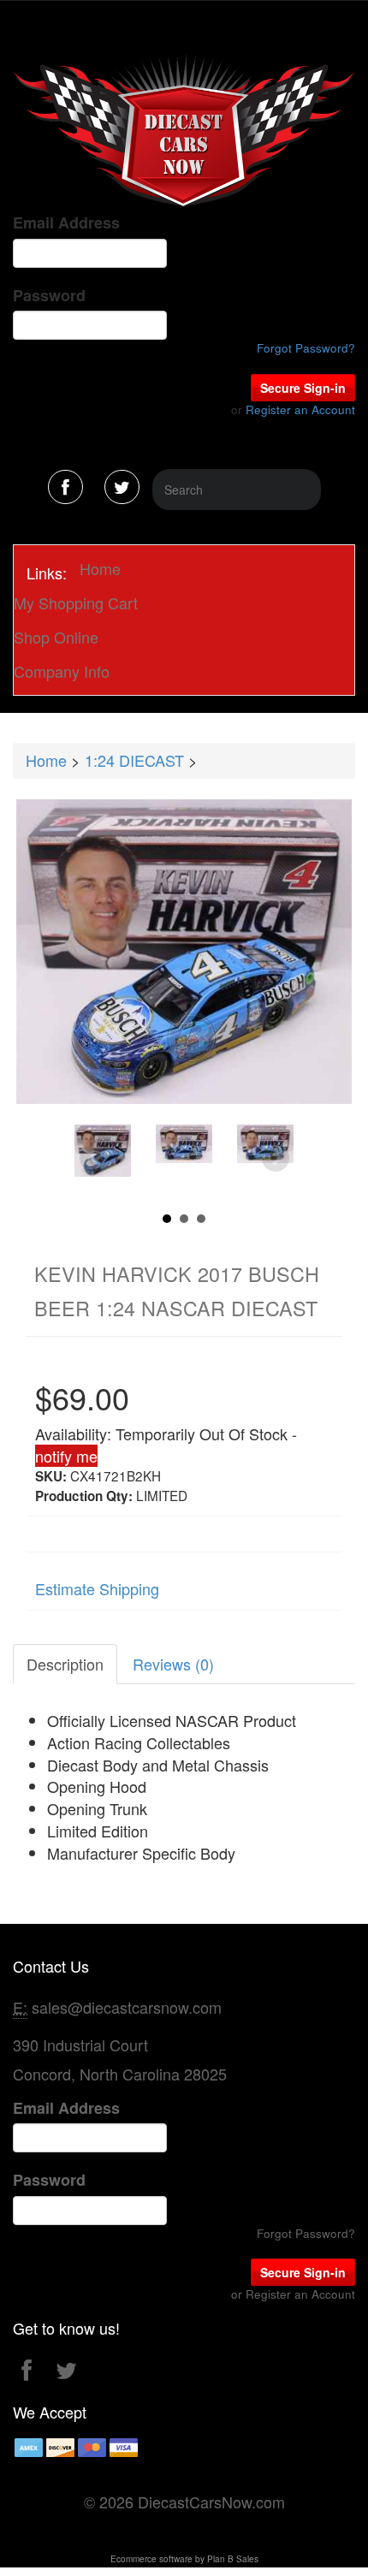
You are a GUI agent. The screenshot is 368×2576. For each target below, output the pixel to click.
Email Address (66, 223)
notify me (66, 1456)
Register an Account (300, 410)
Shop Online (56, 637)
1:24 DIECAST (134, 760)
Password (49, 296)
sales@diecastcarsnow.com (127, 2007)
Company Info (62, 671)
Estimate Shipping (97, 1588)
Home (100, 568)
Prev (93, 1159)
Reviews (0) (173, 1664)
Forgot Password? (306, 348)
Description (65, 1664)
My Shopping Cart (76, 602)
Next (276, 1159)
